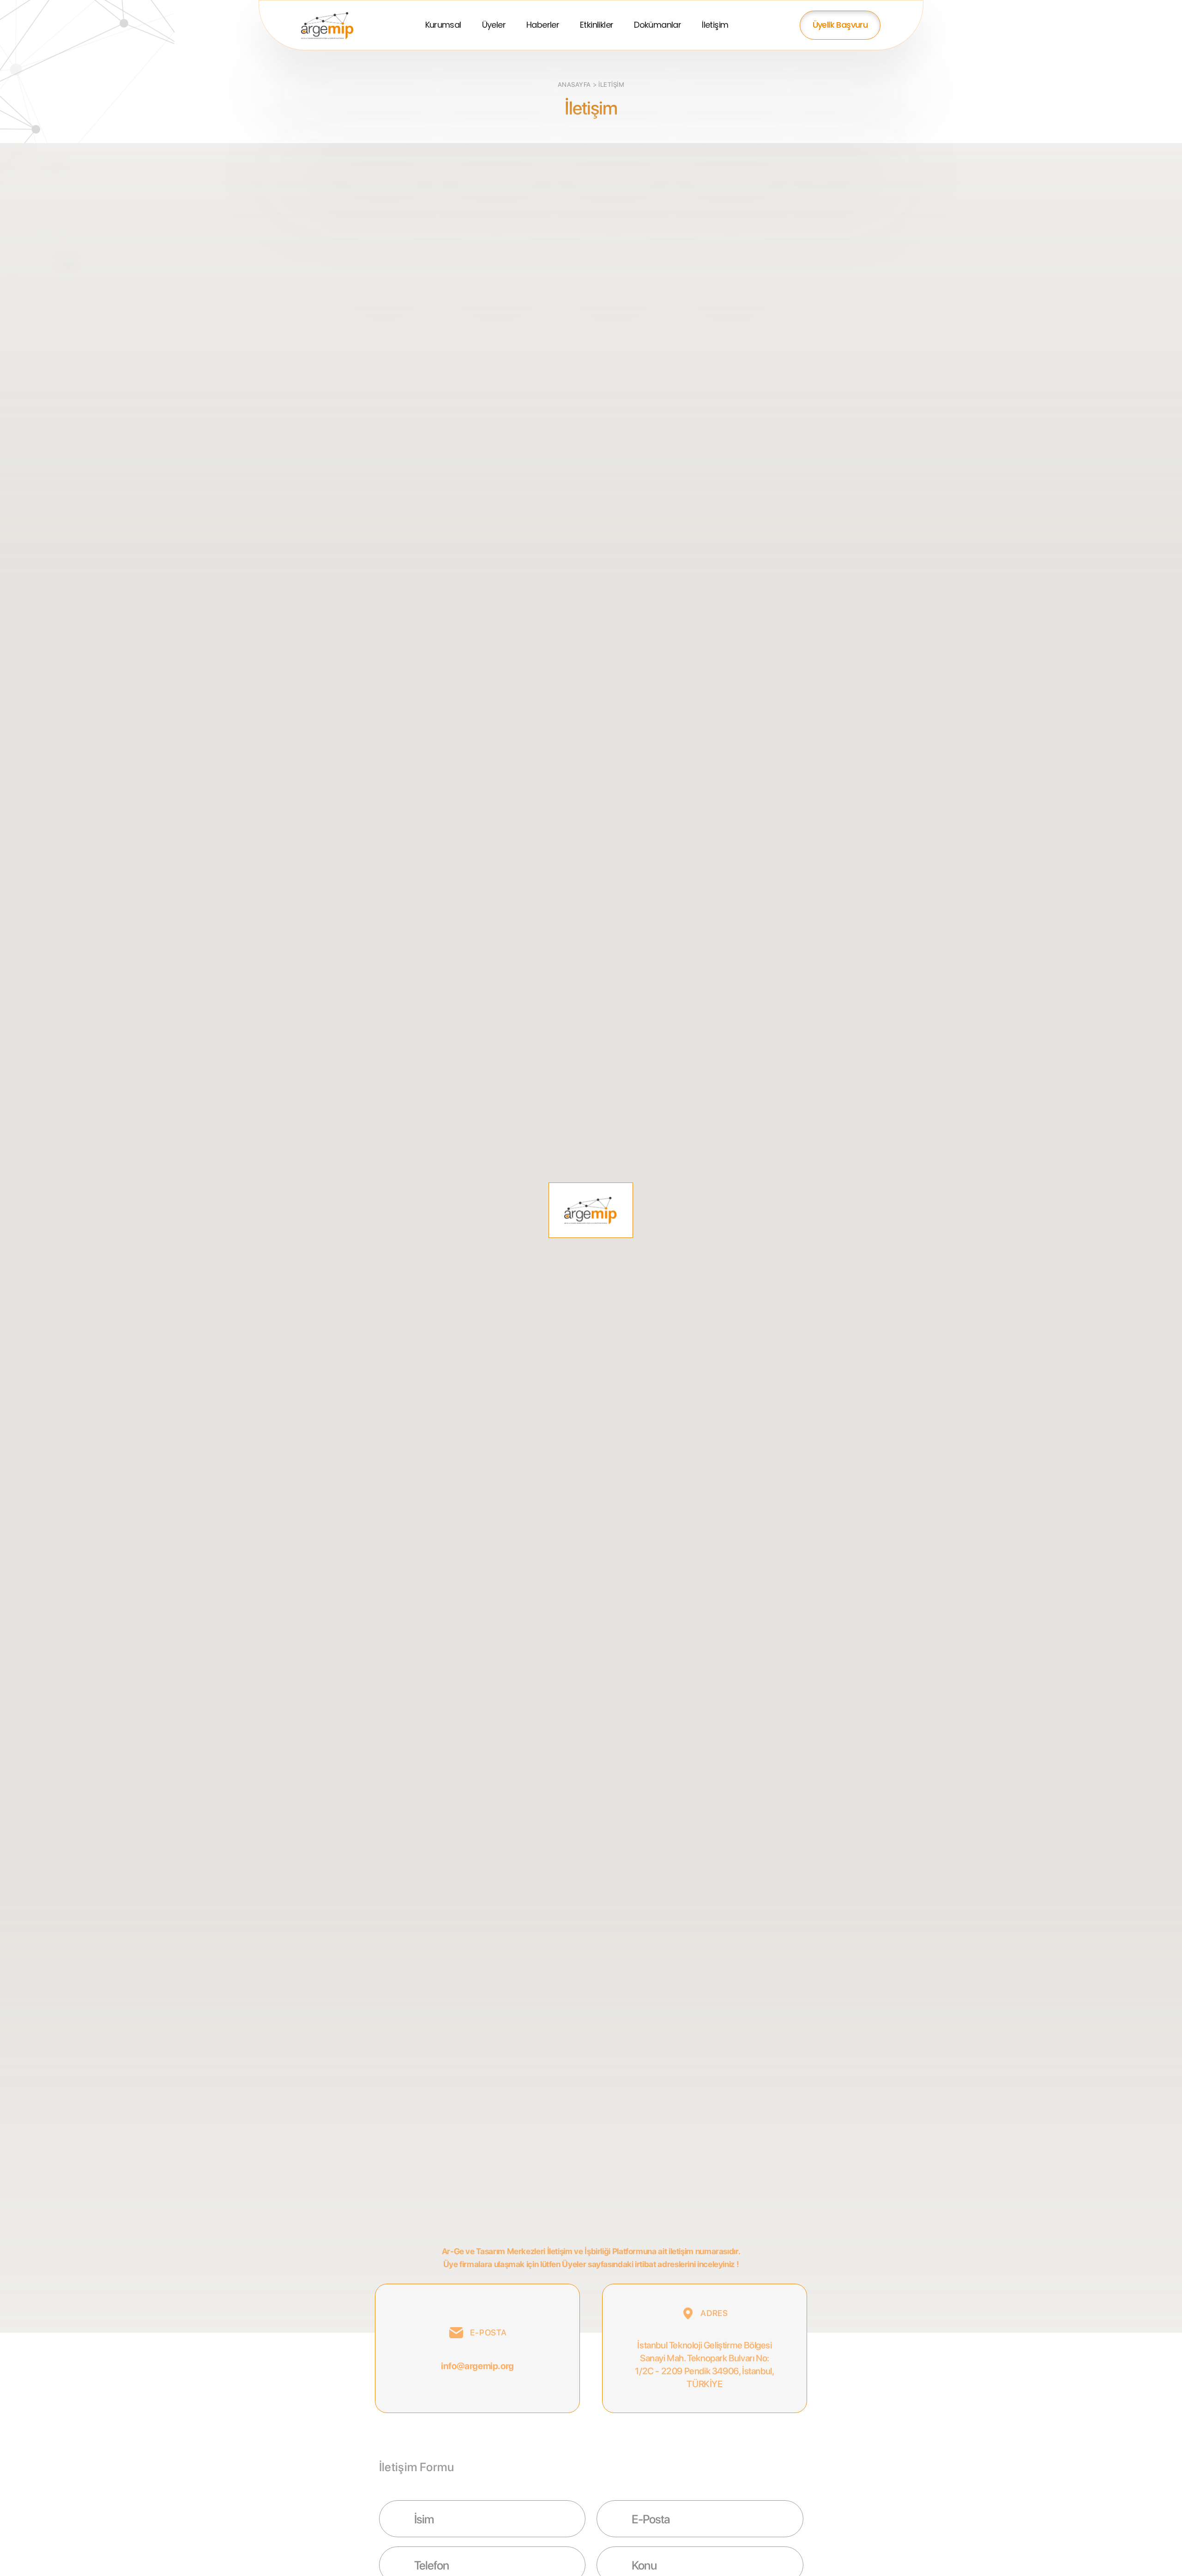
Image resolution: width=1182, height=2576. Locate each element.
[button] (591, 1210)
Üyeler (494, 25)
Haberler (543, 25)
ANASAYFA (574, 84)
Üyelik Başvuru (840, 25)
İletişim (715, 25)
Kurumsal (443, 25)
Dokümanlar (657, 25)
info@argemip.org (477, 2366)
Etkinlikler (597, 25)
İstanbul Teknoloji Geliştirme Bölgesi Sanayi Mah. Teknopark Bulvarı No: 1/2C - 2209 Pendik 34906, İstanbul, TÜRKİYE (704, 2365)
